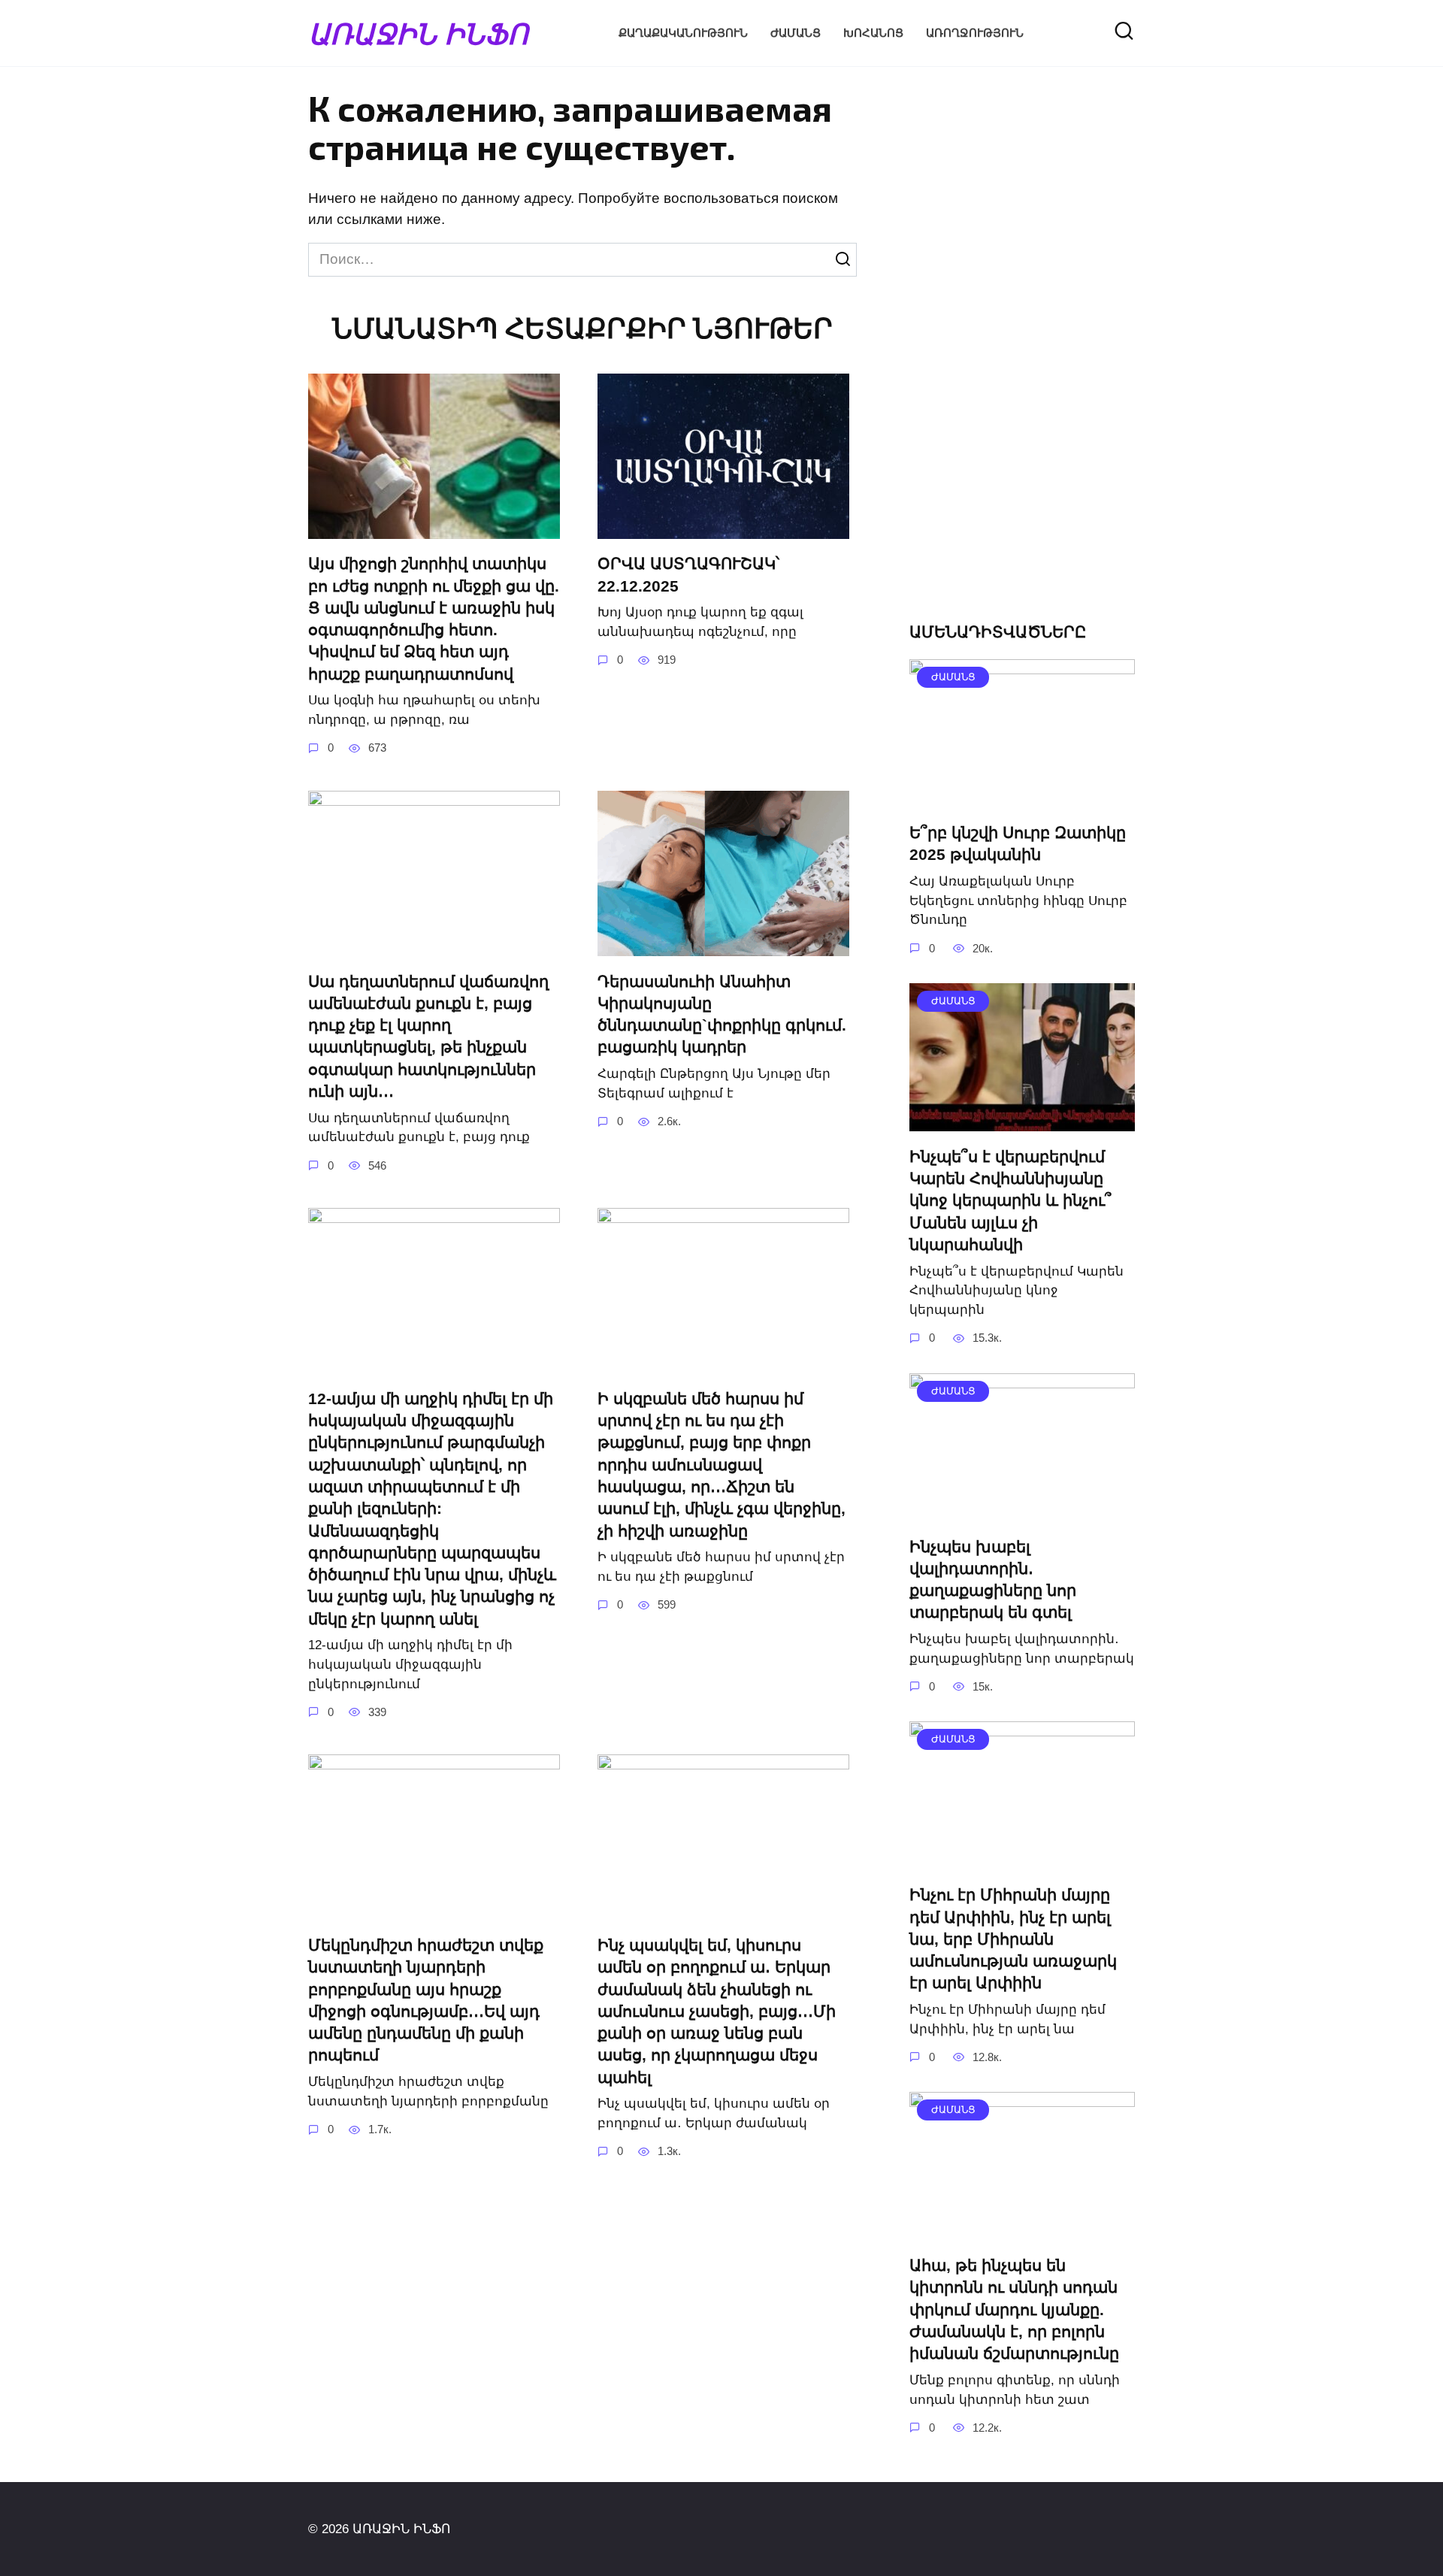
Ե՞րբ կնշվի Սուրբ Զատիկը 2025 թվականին (1018, 843)
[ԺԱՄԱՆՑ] (1022, 796)
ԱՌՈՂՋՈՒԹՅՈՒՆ (975, 33)
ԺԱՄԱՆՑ (796, 33)
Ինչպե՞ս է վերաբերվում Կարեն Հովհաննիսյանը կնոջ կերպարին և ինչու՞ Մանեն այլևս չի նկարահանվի (1010, 1200)
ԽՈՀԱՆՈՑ (873, 33)
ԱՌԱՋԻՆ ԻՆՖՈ (418, 33)
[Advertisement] (1022, 358)
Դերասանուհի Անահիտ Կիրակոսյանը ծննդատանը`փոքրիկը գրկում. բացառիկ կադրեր (722, 1014)
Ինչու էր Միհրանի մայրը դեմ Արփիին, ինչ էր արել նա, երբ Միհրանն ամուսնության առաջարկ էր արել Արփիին (1013, 1939)
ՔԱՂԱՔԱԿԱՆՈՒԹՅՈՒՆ (683, 33)
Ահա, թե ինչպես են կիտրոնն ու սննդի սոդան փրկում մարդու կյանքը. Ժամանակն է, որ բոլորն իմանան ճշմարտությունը (1014, 2309)
